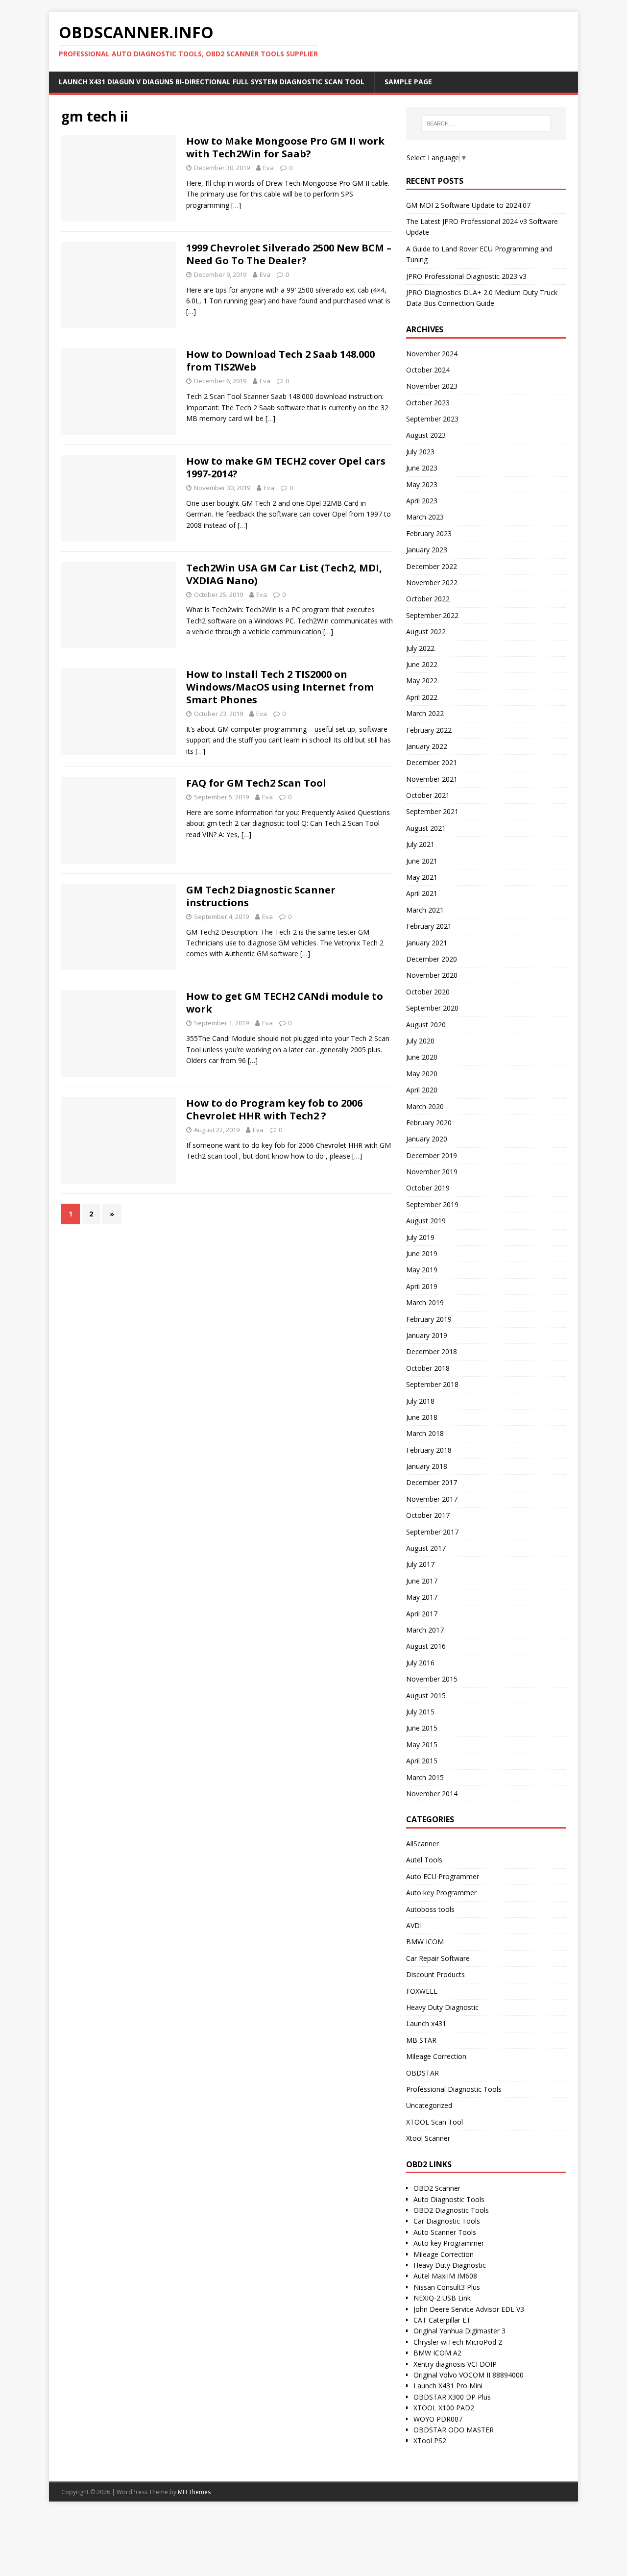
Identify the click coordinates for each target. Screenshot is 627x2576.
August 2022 (426, 632)
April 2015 (422, 1761)
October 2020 (428, 992)
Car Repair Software (438, 1958)
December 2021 (432, 762)
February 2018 (429, 1450)
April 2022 (422, 697)
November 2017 (432, 1499)
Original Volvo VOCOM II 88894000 (469, 2375)
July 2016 (420, 1663)
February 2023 (429, 533)
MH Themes (194, 2492)
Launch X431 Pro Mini (448, 2386)
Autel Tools (424, 1860)
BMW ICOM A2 (437, 2353)
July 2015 (420, 1712)
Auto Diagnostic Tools (449, 2199)
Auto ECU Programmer (443, 1876)
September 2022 (432, 615)
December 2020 (432, 959)
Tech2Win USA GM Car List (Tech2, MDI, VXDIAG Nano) (284, 574)
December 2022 (432, 566)
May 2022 (422, 681)
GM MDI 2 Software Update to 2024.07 (468, 205)
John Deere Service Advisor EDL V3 (469, 2309)
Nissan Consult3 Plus (447, 2287)
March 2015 (425, 1777)
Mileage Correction (436, 2056)
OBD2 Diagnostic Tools (451, 2210)
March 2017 (425, 1630)
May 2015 (422, 1745)
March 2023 (425, 517)
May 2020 (422, 1074)
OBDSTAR (422, 2073)
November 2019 (432, 1172)
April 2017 (422, 1614)
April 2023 (422, 501)
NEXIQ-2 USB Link (442, 2298)
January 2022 (427, 746)
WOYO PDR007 (438, 2419)
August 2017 (426, 1548)
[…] (236, 205)
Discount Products (435, 1974)
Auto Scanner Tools (445, 2232)
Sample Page (408, 82)
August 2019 (426, 1221)
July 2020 (420, 1041)
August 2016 (426, 1646)
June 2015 (422, 1728)
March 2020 (425, 1106)
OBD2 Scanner (437, 2188)
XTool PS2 (430, 2440)
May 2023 (422, 484)
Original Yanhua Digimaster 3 (459, 2331)
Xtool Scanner (428, 2138)
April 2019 (422, 1286)
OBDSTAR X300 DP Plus (452, 2397)
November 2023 (432, 386)
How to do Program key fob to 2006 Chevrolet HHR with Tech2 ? (274, 1109)
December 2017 (432, 1482)
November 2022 (432, 582)
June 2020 (422, 1057)
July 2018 (420, 1401)
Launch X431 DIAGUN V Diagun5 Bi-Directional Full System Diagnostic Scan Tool (212, 82)
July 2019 (420, 1237)
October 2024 (428, 370)
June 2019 (422, 1253)
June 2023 (422, 468)
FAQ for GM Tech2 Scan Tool (256, 783)
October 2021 (428, 795)
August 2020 (426, 1025)
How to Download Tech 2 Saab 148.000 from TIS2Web (280, 360)
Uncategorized (429, 2105)
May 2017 (422, 1597)
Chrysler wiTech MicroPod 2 (458, 2342)
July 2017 (420, 1564)
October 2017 (428, 1515)
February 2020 (429, 1123)
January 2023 (427, 550)
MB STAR (421, 2040)
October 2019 (428, 1188)
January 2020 (427, 1139)
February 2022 (429, 730)
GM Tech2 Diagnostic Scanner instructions (261, 896)
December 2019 (432, 1155)
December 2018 (432, 1351)
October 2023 (428, 403)
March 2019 (425, 1302)
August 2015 (426, 1696)
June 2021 (422, 861)
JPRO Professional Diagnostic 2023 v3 (466, 276)
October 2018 (428, 1368)
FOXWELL (422, 1991)
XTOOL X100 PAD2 (444, 2408)
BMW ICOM (425, 1942)
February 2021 (429, 926)
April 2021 (422, 893)
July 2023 (420, 452)
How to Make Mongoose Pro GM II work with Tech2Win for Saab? (285, 147)
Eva (268, 168)
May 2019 (422, 1270)
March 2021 (425, 910)
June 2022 (422, 664)
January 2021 (427, 943)
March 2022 (425, 713)
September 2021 (432, 811)
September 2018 (432, 1384)
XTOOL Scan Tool (434, 2122)
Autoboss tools (430, 1909)
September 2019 (432, 1204)
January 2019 (427, 1335)
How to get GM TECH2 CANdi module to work (285, 1003)
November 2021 (432, 779)
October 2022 (428, 599)
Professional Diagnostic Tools (454, 2089)
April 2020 (422, 1090)
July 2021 (420, 844)
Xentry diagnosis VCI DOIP (455, 2364)
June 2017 (422, 1581)
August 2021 (426, 828)
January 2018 (427, 1466)
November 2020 (432, 975)
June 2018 (422, 1417)
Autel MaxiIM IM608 (445, 2276)
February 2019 (429, 1319)
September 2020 (432, 1008)
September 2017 (432, 1532)
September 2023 (432, 419)
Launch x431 (426, 2023)
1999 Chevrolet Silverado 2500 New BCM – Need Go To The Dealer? (289, 254)
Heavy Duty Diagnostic (442, 2007)
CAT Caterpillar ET (442, 2320)
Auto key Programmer (441, 1893)
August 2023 (426, 435)
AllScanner (422, 1844)
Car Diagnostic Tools (447, 2221)
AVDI (414, 1925)
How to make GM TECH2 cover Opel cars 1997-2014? (286, 467)
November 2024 (432, 354)
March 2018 (425, 1433)
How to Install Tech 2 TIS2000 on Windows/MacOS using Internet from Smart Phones (280, 687)
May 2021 (422, 877)
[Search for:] (486, 124)
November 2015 (432, 1679)
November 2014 (432, 1794)
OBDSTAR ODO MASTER (454, 2430)
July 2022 (420, 648)
